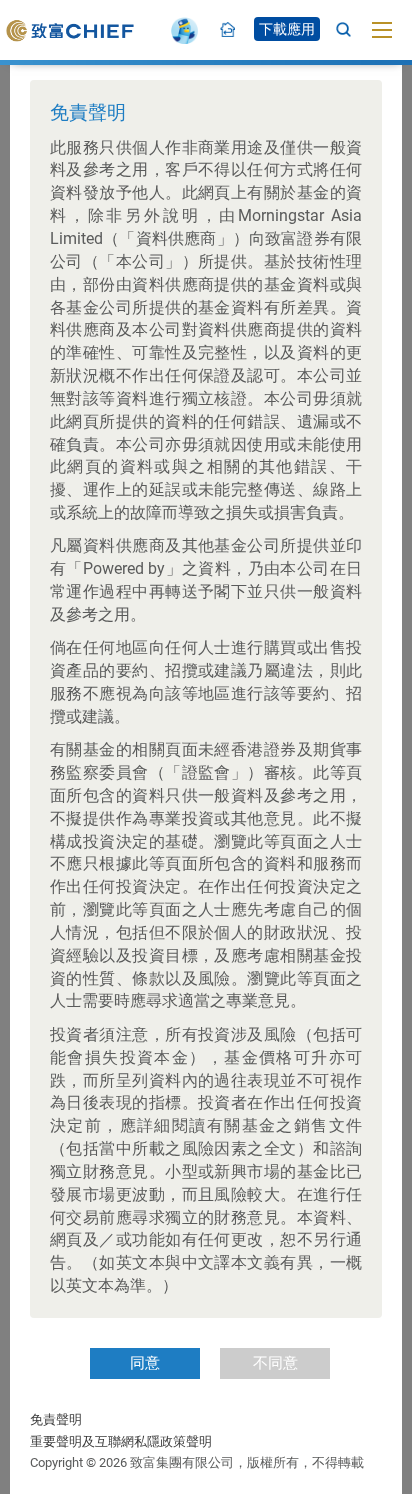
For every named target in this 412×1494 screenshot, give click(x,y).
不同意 (275, 1363)
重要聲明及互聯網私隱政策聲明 (121, 1441)
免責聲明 (56, 1419)
